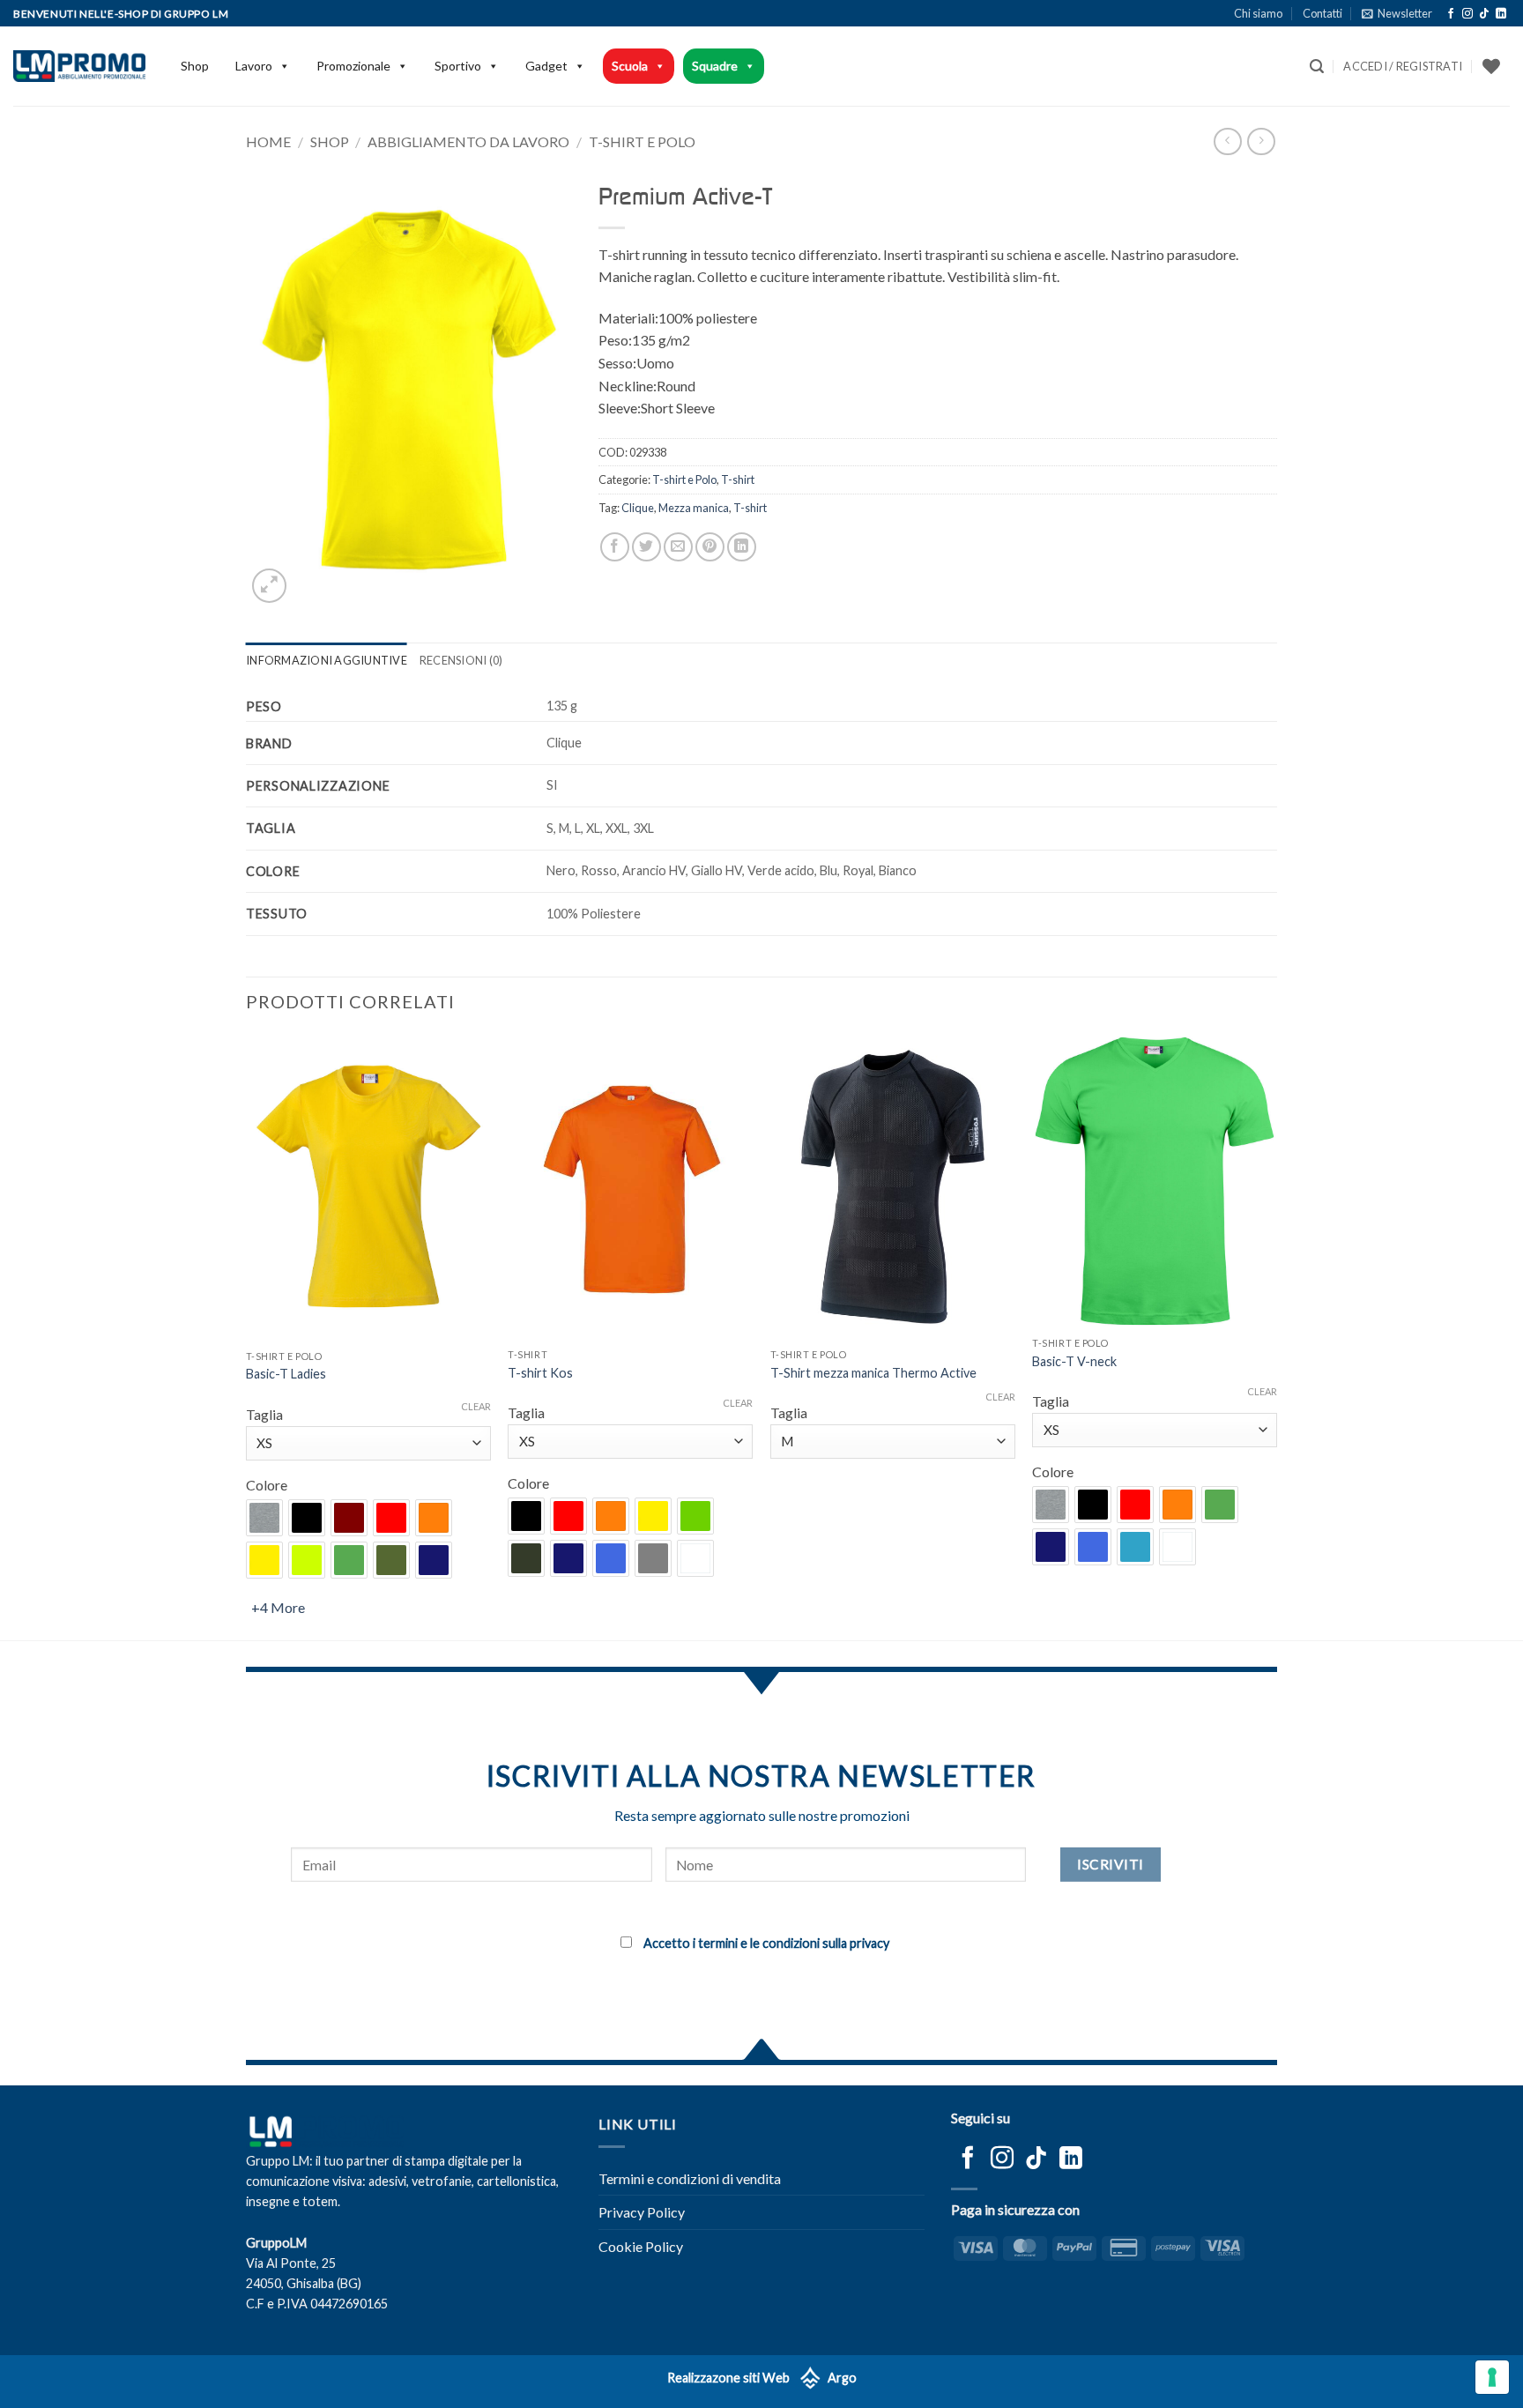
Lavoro (254, 66)
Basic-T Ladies (286, 1374)
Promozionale (353, 66)
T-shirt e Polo (642, 141)
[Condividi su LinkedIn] (742, 547)
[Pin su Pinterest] (710, 547)
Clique (638, 508)
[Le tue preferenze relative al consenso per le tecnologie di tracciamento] (1492, 2377)
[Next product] (1227, 141)
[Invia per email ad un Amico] (678, 547)
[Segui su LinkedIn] (1501, 14)
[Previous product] (1261, 141)
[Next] (1276, 1336)
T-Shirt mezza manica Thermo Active (873, 1373)
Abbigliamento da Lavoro (468, 141)
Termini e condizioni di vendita (690, 2178)
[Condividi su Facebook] (615, 547)
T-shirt (738, 479)
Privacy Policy (642, 2212)
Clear (476, 1406)
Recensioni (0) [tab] (461, 660)
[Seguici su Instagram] (1467, 14)
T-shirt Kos (540, 1373)
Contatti (1322, 13)
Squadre (715, 66)
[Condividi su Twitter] (646, 547)
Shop (195, 66)
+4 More (278, 1607)
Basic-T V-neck (1074, 1361)
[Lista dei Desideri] (1491, 66)
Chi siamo (1258, 13)
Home (268, 141)
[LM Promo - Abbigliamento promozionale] (79, 66)
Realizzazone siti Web (728, 2378)
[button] (1397, 13)
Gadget (546, 66)
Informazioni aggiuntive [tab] (327, 660)
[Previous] (247, 1336)
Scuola (630, 66)
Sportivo (458, 66)
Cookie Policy (641, 2246)
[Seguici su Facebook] (1451, 14)
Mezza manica (694, 508)
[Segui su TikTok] (1484, 14)
